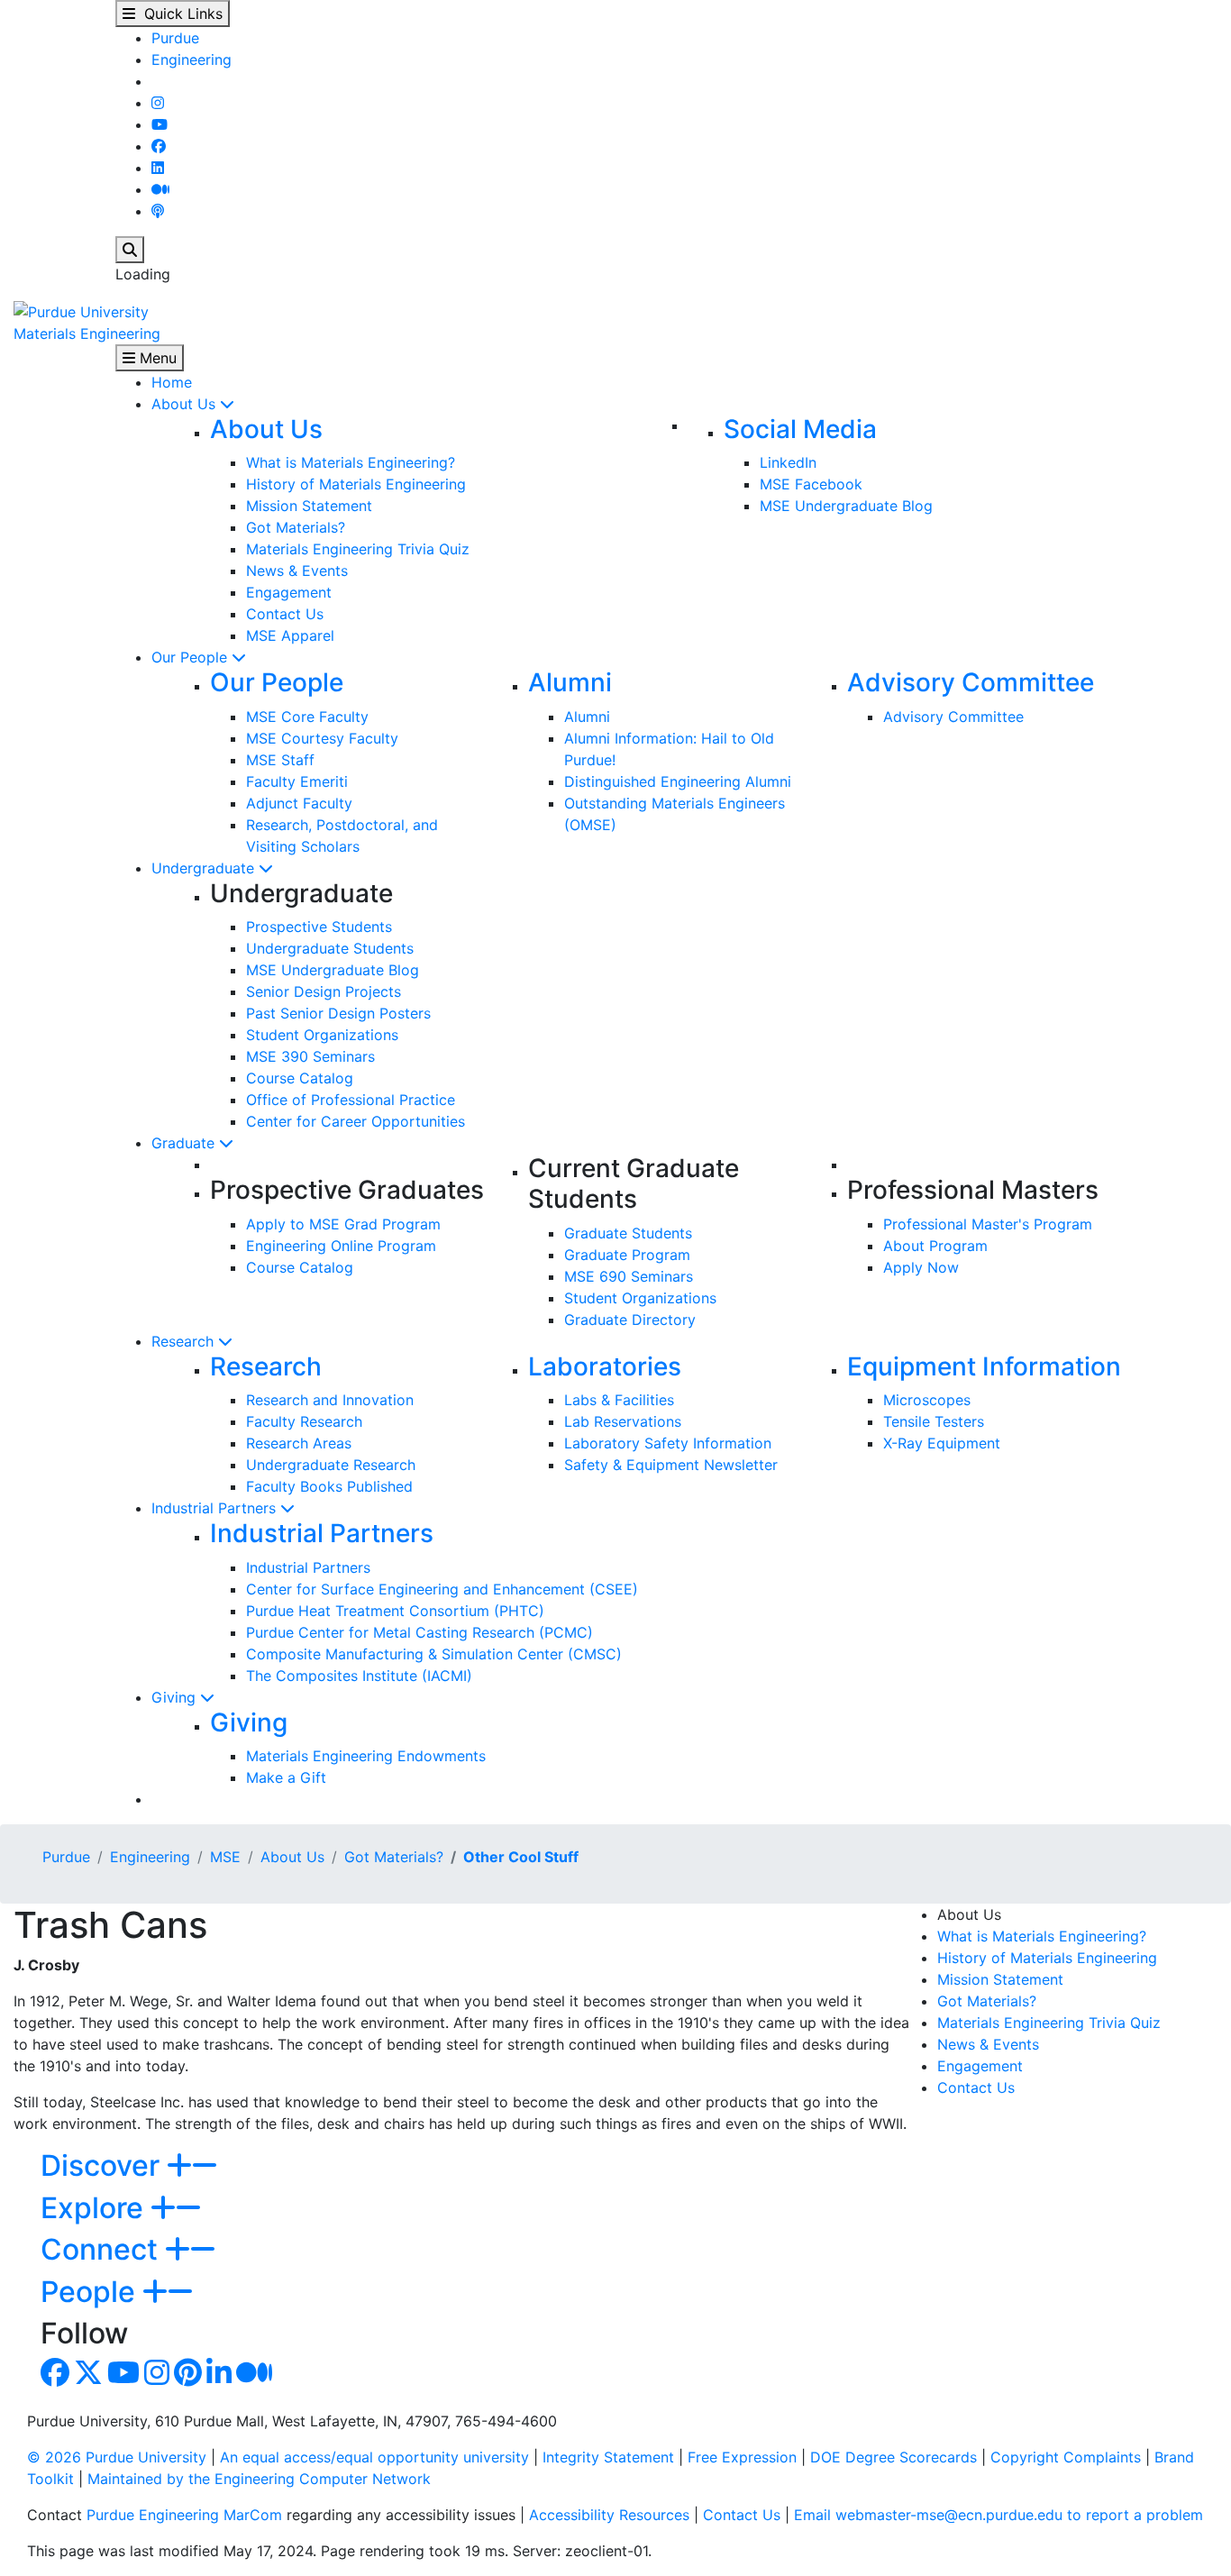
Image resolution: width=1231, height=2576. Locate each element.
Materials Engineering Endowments (366, 1756)
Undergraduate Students (330, 948)
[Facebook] (159, 146)
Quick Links (179, 14)
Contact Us (285, 614)
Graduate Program (627, 1255)
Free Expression (742, 2457)
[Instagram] (158, 103)
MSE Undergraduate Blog (846, 506)
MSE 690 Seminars (629, 1276)
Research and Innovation (330, 1400)
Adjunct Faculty (299, 803)
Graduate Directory (630, 1320)
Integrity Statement (608, 2457)
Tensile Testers (934, 1421)
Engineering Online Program (341, 1246)
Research (185, 1341)
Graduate (185, 1143)
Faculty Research (304, 1421)
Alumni (570, 682)
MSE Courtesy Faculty (322, 738)
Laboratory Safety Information (668, 1443)
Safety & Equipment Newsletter (671, 1465)
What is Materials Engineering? (351, 462)
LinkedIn (788, 462)
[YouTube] (160, 124)
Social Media (800, 429)
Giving (176, 1697)
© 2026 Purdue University (117, 2457)
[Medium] (160, 189)
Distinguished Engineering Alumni (678, 781)
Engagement (289, 592)
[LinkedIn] (158, 168)
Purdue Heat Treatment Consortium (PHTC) (395, 1611)
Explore (96, 2208)
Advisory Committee (971, 682)
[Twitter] (88, 2378)
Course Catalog (300, 1078)
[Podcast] (158, 211)
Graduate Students (628, 1233)
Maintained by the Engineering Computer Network (259, 2479)
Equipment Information (984, 1366)
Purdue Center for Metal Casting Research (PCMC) (419, 1632)
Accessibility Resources (609, 2515)
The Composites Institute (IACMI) (359, 1676)
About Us (186, 404)
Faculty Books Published (329, 1486)
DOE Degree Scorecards (894, 2457)
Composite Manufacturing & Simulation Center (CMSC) (434, 1654)
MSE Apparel (290, 635)
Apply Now (921, 1267)
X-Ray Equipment (942, 1443)
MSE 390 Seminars (310, 1056)
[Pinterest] (188, 2378)
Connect (103, 2249)
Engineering (191, 59)
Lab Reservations (623, 1421)
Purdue (175, 38)
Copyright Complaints (1066, 2457)
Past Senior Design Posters (338, 1013)
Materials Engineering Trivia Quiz (358, 549)
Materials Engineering (87, 333)
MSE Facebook (811, 484)
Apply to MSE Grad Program (343, 1224)
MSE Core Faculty (307, 717)
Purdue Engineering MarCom (184, 2515)
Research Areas (299, 1443)
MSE (225, 1857)
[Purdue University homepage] (81, 310)
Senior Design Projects (324, 991)
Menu (156, 358)
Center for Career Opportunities (356, 1121)
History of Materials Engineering (356, 484)
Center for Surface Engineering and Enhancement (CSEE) (442, 1589)
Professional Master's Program (988, 1224)
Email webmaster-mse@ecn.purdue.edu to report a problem (998, 2515)
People (91, 2292)
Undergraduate (205, 868)
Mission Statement (309, 506)
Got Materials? (296, 527)
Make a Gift (286, 1777)
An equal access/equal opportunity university (374, 2457)
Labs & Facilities (619, 1400)
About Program (935, 1246)
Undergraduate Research (331, 1465)
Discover (104, 2165)
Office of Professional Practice (351, 1100)
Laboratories (605, 1366)
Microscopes (927, 1400)
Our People (191, 657)
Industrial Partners (216, 1508)
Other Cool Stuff (521, 1857)
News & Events (297, 571)
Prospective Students (319, 927)
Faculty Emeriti (297, 781)
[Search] (130, 250)
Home (172, 382)
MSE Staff (280, 760)
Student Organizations (322, 1035)
